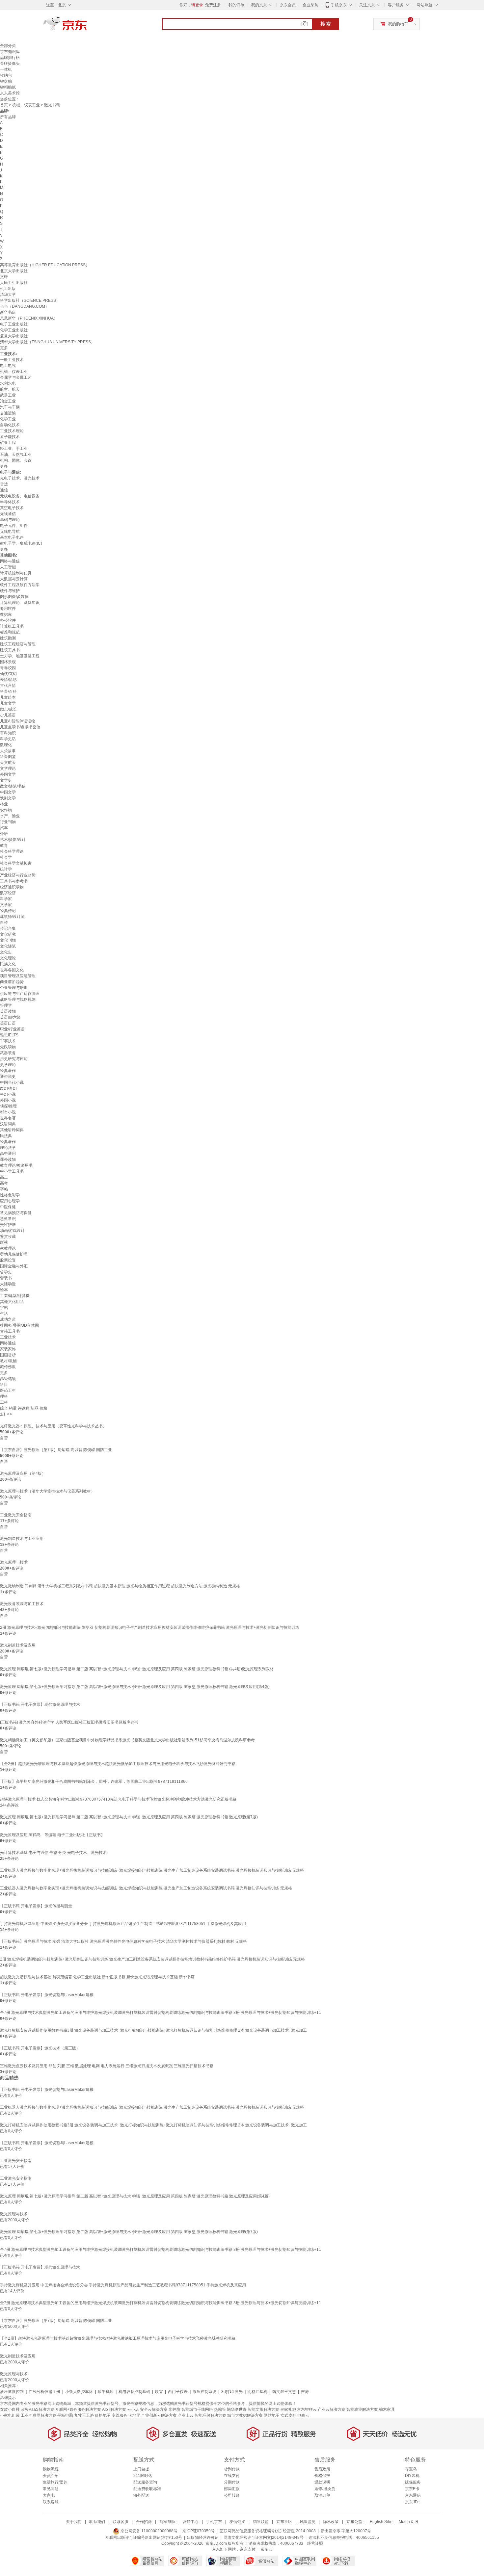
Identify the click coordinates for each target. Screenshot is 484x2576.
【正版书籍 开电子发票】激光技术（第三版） (40, 2048)
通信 (4, 490)
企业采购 (310, 5)
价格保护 (322, 2476)
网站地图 (272, 2415)
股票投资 (8, 1260)
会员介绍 (51, 2476)
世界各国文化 (12, 970)
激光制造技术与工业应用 (22, 1539)
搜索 (326, 24)
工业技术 (8, 1337)
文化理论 (8, 958)
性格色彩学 (10, 1195)
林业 (4, 804)
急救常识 (8, 1219)
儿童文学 (8, 703)
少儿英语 (8, 715)
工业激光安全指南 (16, 1515)
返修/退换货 (325, 2489)
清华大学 (8, 295)
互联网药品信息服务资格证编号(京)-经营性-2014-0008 (268, 2531)
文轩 (4, 277)
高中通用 (8, 1154)
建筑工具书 (10, 650)
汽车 (4, 828)
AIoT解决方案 (114, 2409)
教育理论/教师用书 (16, 1165)
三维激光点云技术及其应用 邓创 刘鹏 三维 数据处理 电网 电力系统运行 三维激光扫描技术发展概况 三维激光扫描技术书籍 (107, 2066)
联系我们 (97, 2522)
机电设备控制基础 (134, 2392)
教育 (4, 846)
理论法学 (8, 1148)
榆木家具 (387, 2409)
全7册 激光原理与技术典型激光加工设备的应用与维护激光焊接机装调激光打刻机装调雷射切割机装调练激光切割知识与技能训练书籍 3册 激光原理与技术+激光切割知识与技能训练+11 (161, 2013)
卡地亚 (134, 2415)
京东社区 (284, 2522)
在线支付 (232, 2476)
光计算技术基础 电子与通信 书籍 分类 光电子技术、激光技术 (53, 1853)
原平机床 (106, 2392)
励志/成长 (8, 709)
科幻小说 (8, 1094)
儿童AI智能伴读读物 (18, 721)
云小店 (133, 2409)
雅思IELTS (9, 1035)
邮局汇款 (232, 2489)
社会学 (6, 857)
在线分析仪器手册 (44, 2392)
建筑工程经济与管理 (18, 644)
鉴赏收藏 (8, 1236)
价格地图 (103, 2415)
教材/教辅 (8, 1361)
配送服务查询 (145, 2482)
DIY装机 (412, 2476)
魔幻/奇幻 (8, 1088)
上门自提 (141, 2469)
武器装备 (8, 1053)
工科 (4, 1402)
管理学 (6, 1005)
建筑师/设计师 (12, 917)
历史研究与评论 (14, 1059)
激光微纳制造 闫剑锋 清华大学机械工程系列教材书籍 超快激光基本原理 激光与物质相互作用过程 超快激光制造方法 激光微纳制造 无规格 (120, 1586)
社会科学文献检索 (16, 863)
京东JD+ (413, 2502)
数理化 (6, 745)
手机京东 (339, 5)
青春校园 (8, 668)
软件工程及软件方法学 (20, 585)
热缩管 (220, 2409)
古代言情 (8, 686)
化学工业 (8, 419)
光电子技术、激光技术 (20, 478)
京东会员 (288, 5)
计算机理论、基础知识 (20, 603)
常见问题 (51, 2489)
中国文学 (8, 792)
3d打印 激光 (232, 2392)
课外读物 (8, 1159)
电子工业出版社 (14, 324)
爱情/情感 (8, 680)
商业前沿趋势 (12, 982)
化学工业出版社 (14, 330)
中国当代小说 (12, 1082)
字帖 (4, 1189)
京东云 (266, 2549)
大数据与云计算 (14, 579)
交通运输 (8, 413)
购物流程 (51, 2469)
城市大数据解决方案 (245, 2415)
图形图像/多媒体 (14, 597)
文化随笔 (8, 946)
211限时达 (143, 2476)
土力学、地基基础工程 (20, 656)
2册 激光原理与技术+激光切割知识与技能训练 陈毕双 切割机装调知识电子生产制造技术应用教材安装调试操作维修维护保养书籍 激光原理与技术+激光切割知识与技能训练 (150, 1627)
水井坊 (175, 2409)
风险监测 (308, 2522)
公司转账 (232, 2495)
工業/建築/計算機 (15, 1296)
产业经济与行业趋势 (18, 875)
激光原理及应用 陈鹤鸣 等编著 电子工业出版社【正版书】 (52, 1835)
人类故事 (8, 751)
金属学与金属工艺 (16, 377)
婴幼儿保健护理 (14, 1254)
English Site (380, 2522)
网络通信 (8, 1343)
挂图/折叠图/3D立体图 (19, 1325)
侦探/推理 (8, 1106)
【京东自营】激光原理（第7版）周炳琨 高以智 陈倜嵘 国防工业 (56, 1450)
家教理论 (8, 1248)
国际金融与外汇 (14, 1266)
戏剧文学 (8, 798)
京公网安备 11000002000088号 (148, 2531)
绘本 (4, 1290)
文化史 (6, 952)
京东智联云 (307, 2409)
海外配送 (141, 2495)
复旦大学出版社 (14, 336)
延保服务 (413, 2482)
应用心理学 (10, 1201)
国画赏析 (8, 1355)
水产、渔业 (10, 816)
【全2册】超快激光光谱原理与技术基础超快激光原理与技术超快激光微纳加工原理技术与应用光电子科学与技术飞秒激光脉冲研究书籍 (118, 1764)
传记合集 (8, 928)
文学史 (6, 780)
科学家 (6, 899)
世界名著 (8, 1118)
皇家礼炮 (288, 2409)
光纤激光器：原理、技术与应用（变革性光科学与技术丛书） (53, 1426)
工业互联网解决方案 (39, 2415)
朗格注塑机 (257, 2392)
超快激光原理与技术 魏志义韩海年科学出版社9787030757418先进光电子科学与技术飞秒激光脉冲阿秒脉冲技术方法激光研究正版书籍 (118, 1799)
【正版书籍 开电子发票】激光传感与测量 (36, 1906)
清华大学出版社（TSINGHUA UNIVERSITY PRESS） (47, 342)
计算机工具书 (12, 626)
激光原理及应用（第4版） (23, 1473)
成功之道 (8, 1319)
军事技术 (8, 1041)
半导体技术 (10, 502)
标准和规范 (10, 632)
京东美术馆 (10, 93)
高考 (4, 1183)
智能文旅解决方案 (263, 2409)
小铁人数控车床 (79, 2392)
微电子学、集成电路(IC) (21, 543)
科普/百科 (8, 691)
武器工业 (8, 395)
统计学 (6, 869)
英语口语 (8, 1023)
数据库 (6, 614)
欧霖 (159, 2392)
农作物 (6, 810)
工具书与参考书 (14, 881)
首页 (4, 105)
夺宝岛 (411, 2469)
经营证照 (315, 2543)
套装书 (6, 1278)
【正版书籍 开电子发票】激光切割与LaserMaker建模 (47, 1995)
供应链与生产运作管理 (20, 994)
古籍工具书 (10, 1331)
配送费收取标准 (147, 2489)
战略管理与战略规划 (18, 1000)
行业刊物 (8, 822)
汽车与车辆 (10, 407)
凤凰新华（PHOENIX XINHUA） (29, 318)
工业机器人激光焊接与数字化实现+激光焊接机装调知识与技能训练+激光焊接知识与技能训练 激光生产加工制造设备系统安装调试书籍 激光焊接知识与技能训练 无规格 (146, 1888)
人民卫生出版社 (14, 283)
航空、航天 (10, 389)
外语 (4, 834)
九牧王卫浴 (84, 2415)
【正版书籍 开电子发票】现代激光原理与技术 (40, 1704)
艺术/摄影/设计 (13, 840)
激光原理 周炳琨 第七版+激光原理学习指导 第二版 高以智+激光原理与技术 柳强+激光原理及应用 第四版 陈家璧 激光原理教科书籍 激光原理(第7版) (129, 1817)
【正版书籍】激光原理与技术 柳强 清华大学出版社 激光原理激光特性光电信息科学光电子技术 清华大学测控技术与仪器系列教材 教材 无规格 (123, 1941)
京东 (87, 26)
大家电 (49, 2495)
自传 (4, 923)
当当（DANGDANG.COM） (25, 306)
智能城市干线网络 (197, 2409)
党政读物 (8, 1047)
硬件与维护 (10, 591)
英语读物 (8, 1011)
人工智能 (8, 567)
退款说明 (322, 2482)
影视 (4, 1242)
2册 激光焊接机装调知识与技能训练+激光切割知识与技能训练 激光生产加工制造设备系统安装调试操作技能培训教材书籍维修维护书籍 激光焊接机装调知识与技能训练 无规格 (152, 1959)
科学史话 (8, 739)
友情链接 (237, 2522)
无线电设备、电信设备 (20, 496)
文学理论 (8, 768)
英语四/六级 (10, 1017)
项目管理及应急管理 (18, 976)
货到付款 (232, 2469)
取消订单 (322, 2495)
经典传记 (8, 911)
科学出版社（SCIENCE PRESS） (30, 300)
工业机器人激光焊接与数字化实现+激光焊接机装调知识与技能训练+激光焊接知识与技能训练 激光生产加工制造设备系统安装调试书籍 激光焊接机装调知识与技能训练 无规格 (152, 1870)
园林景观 (8, 662)
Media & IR (409, 2522)
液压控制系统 (204, 2392)
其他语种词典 (12, 1130)
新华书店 (8, 312)
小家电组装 (10, 2415)
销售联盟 (261, 2522)
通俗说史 (8, 1077)
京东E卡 (412, 2489)
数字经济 (8, 893)
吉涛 (305, 2392)
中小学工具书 (12, 1171)
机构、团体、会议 (16, 460)
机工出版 (8, 289)
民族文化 (8, 964)
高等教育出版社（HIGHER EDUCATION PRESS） (45, 265)
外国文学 (8, 774)
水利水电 (8, 383)
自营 (4, 1438)
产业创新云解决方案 (159, 2415)
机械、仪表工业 (26, 105)
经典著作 (8, 1071)
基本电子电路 (12, 537)
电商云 (303, 2415)
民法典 (6, 1136)
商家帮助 (167, 2522)
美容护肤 (8, 1225)
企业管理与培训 (14, 988)
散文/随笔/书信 (13, 786)
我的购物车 (398, 24)
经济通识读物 (12, 887)
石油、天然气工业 (16, 455)
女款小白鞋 (10, 2409)
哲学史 (6, 1272)
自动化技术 (10, 425)
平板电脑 (65, 2415)
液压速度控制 (12, 2392)
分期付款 (232, 2482)
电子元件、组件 (14, 526)
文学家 (6, 905)
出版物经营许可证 (203, 2537)
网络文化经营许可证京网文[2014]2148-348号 (264, 2537)
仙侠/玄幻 (8, 674)
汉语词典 (8, 1124)
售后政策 (322, 2469)
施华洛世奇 (237, 2409)
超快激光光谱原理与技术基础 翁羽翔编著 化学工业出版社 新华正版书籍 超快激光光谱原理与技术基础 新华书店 (97, 1977)
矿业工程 (8, 443)
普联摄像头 (10, 64)
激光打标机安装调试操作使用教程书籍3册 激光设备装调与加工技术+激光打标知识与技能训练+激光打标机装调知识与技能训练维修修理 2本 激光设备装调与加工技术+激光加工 (153, 2030)
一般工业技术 (12, 360)
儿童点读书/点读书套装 (20, 727)
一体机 (6, 69)
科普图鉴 (8, 757)
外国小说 (8, 1100)
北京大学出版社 (14, 271)
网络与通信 (10, 561)
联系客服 (51, 2502)
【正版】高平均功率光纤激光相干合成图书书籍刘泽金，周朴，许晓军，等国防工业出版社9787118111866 (94, 1782)
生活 (4, 1314)
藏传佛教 (8, 1367)
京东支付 (248, 2549)
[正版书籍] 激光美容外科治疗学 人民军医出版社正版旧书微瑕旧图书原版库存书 (69, 1722)
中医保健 (8, 1207)
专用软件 (8, 609)
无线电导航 (10, 532)
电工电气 (8, 366)
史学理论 (8, 1065)
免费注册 (213, 5)
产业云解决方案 (332, 2409)
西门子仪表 (178, 2392)
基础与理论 (10, 520)
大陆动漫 (8, 1284)
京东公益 (354, 2522)
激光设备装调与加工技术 (22, 1604)
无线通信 (8, 514)
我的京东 (259, 5)
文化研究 (8, 934)
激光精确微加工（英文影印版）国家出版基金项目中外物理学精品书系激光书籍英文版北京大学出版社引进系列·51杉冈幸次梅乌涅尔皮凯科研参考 (127, 1740)
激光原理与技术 (14, 1562)
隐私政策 (331, 2522)
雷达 (4, 484)
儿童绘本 (8, 697)
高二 (4, 1177)
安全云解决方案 (154, 2409)
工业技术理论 (12, 431)
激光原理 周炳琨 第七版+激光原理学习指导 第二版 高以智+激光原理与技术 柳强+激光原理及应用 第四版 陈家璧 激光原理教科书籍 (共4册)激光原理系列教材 (137, 1669)
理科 (4, 1396)
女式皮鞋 (288, 2415)
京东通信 (413, 2495)
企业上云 (186, 2415)
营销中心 (191, 2522)
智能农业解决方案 (362, 2409)
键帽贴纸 (8, 87)
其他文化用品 (12, 1302)
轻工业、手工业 (14, 449)
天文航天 (8, 763)
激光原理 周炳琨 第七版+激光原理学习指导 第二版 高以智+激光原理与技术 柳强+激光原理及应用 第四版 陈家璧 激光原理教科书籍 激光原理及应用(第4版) (135, 1687)
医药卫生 (8, 1391)
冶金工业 (8, 401)
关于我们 (74, 2522)
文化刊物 (8, 940)
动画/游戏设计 (12, 1231)
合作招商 (144, 2522)
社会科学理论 (12, 851)
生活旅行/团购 (55, 2482)
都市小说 (8, 1112)
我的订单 (236, 5)
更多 (4, 348)
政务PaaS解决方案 (38, 2409)
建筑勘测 (8, 638)
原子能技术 (10, 437)
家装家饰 (8, 1349)
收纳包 (6, 75)
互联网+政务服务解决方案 (78, 2409)
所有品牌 (8, 117)
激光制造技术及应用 (18, 1645)
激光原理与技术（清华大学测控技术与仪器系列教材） (47, 1491)
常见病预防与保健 (16, 1213)
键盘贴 (6, 81)
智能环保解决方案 (210, 2415)
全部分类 (8, 46)
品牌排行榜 (10, 58)
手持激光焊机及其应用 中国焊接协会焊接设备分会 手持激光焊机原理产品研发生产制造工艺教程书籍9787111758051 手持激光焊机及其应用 (123, 1924)
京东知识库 (10, 52)
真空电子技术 (12, 508)
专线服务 (120, 2415)
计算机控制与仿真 (16, 573)
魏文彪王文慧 (284, 2392)
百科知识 (8, 733)
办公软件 (8, 620)
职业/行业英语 (12, 1029)
